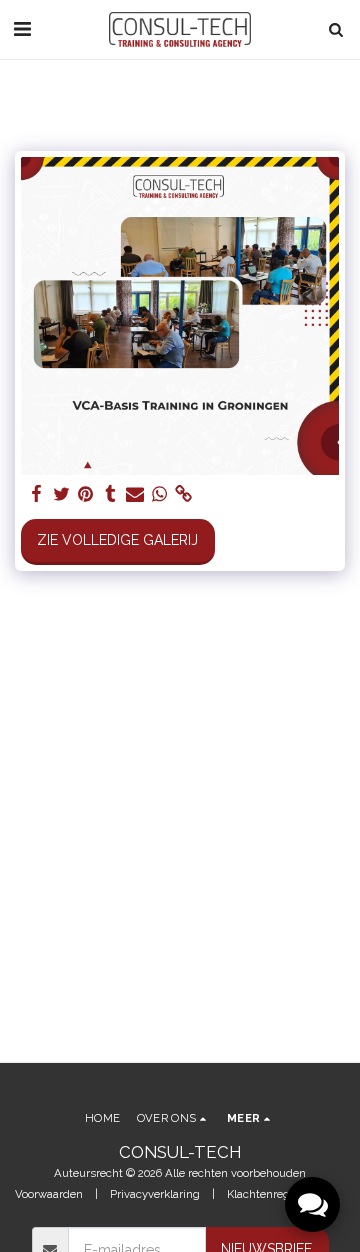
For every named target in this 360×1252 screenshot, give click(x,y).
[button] (22, 29)
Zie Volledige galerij (117, 540)
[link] (184, 494)
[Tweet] (62, 494)
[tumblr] (111, 494)
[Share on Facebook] (37, 494)
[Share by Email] (135, 494)
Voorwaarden (49, 1194)
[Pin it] (86, 494)
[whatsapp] (160, 494)
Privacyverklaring (155, 1194)
